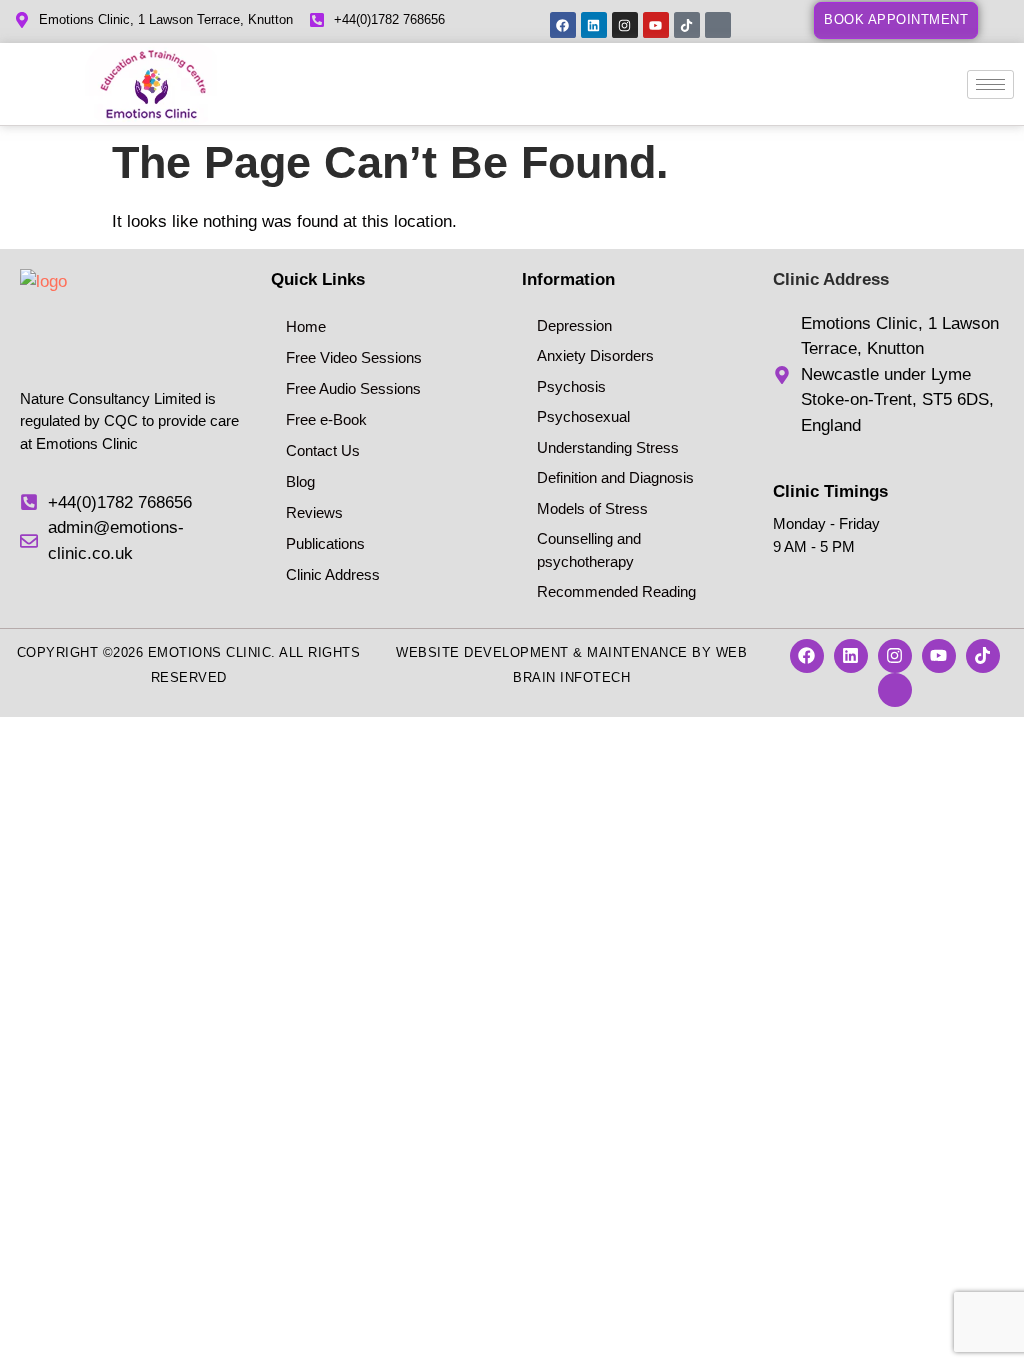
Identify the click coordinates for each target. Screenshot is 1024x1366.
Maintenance (637, 652)
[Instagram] (625, 25)
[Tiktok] (687, 25)
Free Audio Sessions (353, 388)
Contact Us (323, 450)
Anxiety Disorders (595, 355)
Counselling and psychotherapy (589, 550)
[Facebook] (563, 25)
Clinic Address (333, 574)
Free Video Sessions (354, 357)
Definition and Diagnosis (615, 477)
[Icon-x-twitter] (718, 25)
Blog (300, 481)
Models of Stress (592, 508)
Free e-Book (326, 419)
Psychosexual (583, 416)
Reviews (314, 512)
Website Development (482, 652)
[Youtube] (656, 25)
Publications (325, 543)
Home (306, 326)
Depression (574, 325)
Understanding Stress (608, 447)
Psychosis (571, 386)
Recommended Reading (616, 591)
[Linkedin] (594, 25)
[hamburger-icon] (990, 84)
